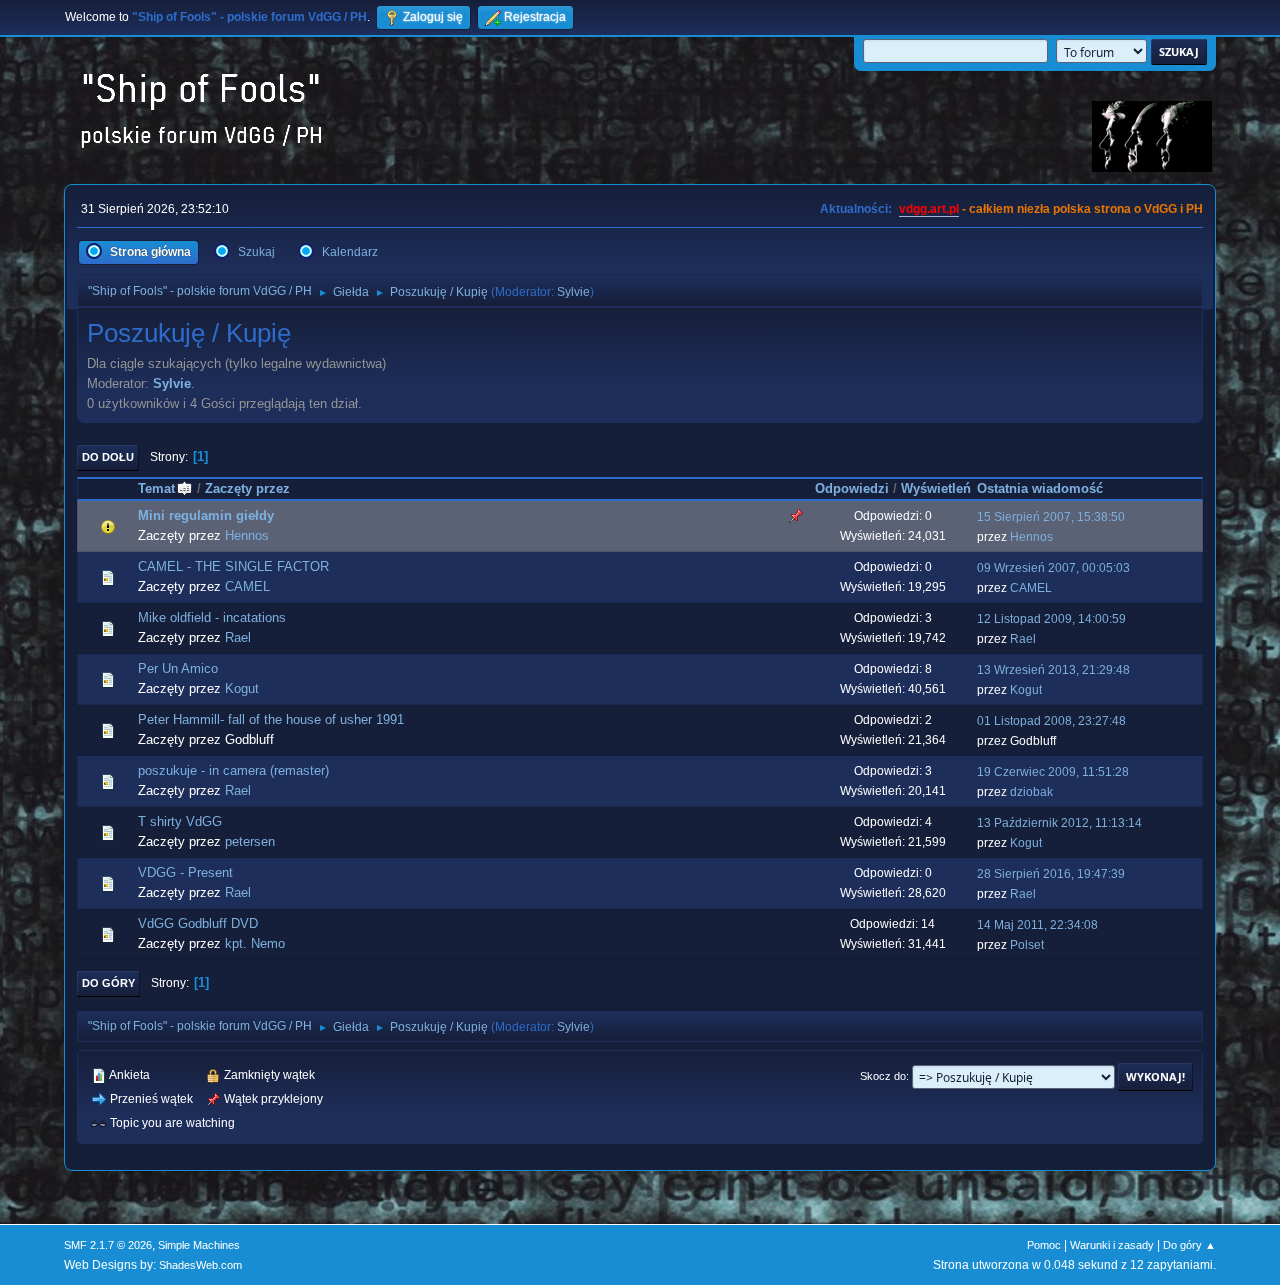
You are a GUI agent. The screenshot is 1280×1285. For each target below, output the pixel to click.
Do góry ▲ (1189, 1245)
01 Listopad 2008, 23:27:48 (1051, 721)
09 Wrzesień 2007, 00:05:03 (1053, 568)
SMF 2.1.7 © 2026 (108, 1245)
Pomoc (1044, 1245)
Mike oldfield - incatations (212, 617)
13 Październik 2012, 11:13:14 (1059, 823)
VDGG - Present (185, 872)
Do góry (108, 983)
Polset (1027, 945)
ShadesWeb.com (200, 1265)
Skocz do (883, 1076)
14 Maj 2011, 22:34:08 (1037, 925)
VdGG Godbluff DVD (198, 923)
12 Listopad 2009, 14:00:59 (1051, 619)
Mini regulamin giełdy (206, 515)
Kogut (242, 688)
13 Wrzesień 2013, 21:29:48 (1053, 670)
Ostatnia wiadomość (1040, 488)
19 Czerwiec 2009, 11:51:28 (1053, 772)
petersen (250, 841)
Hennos (247, 535)
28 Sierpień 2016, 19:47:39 (1051, 874)
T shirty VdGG (180, 821)
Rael (238, 637)
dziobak (1031, 792)
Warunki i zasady (1112, 1245)
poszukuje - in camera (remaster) (233, 770)
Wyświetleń (936, 488)
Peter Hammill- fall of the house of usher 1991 (271, 719)
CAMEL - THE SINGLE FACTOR (233, 566)
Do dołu (108, 457)
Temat (156, 488)
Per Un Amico (178, 668)
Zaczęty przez (247, 488)
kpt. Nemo (255, 943)
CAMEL (247, 586)
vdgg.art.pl (929, 209)
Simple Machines (199, 1245)
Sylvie (573, 292)
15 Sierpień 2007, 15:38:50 (1051, 517)
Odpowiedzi (852, 488)
